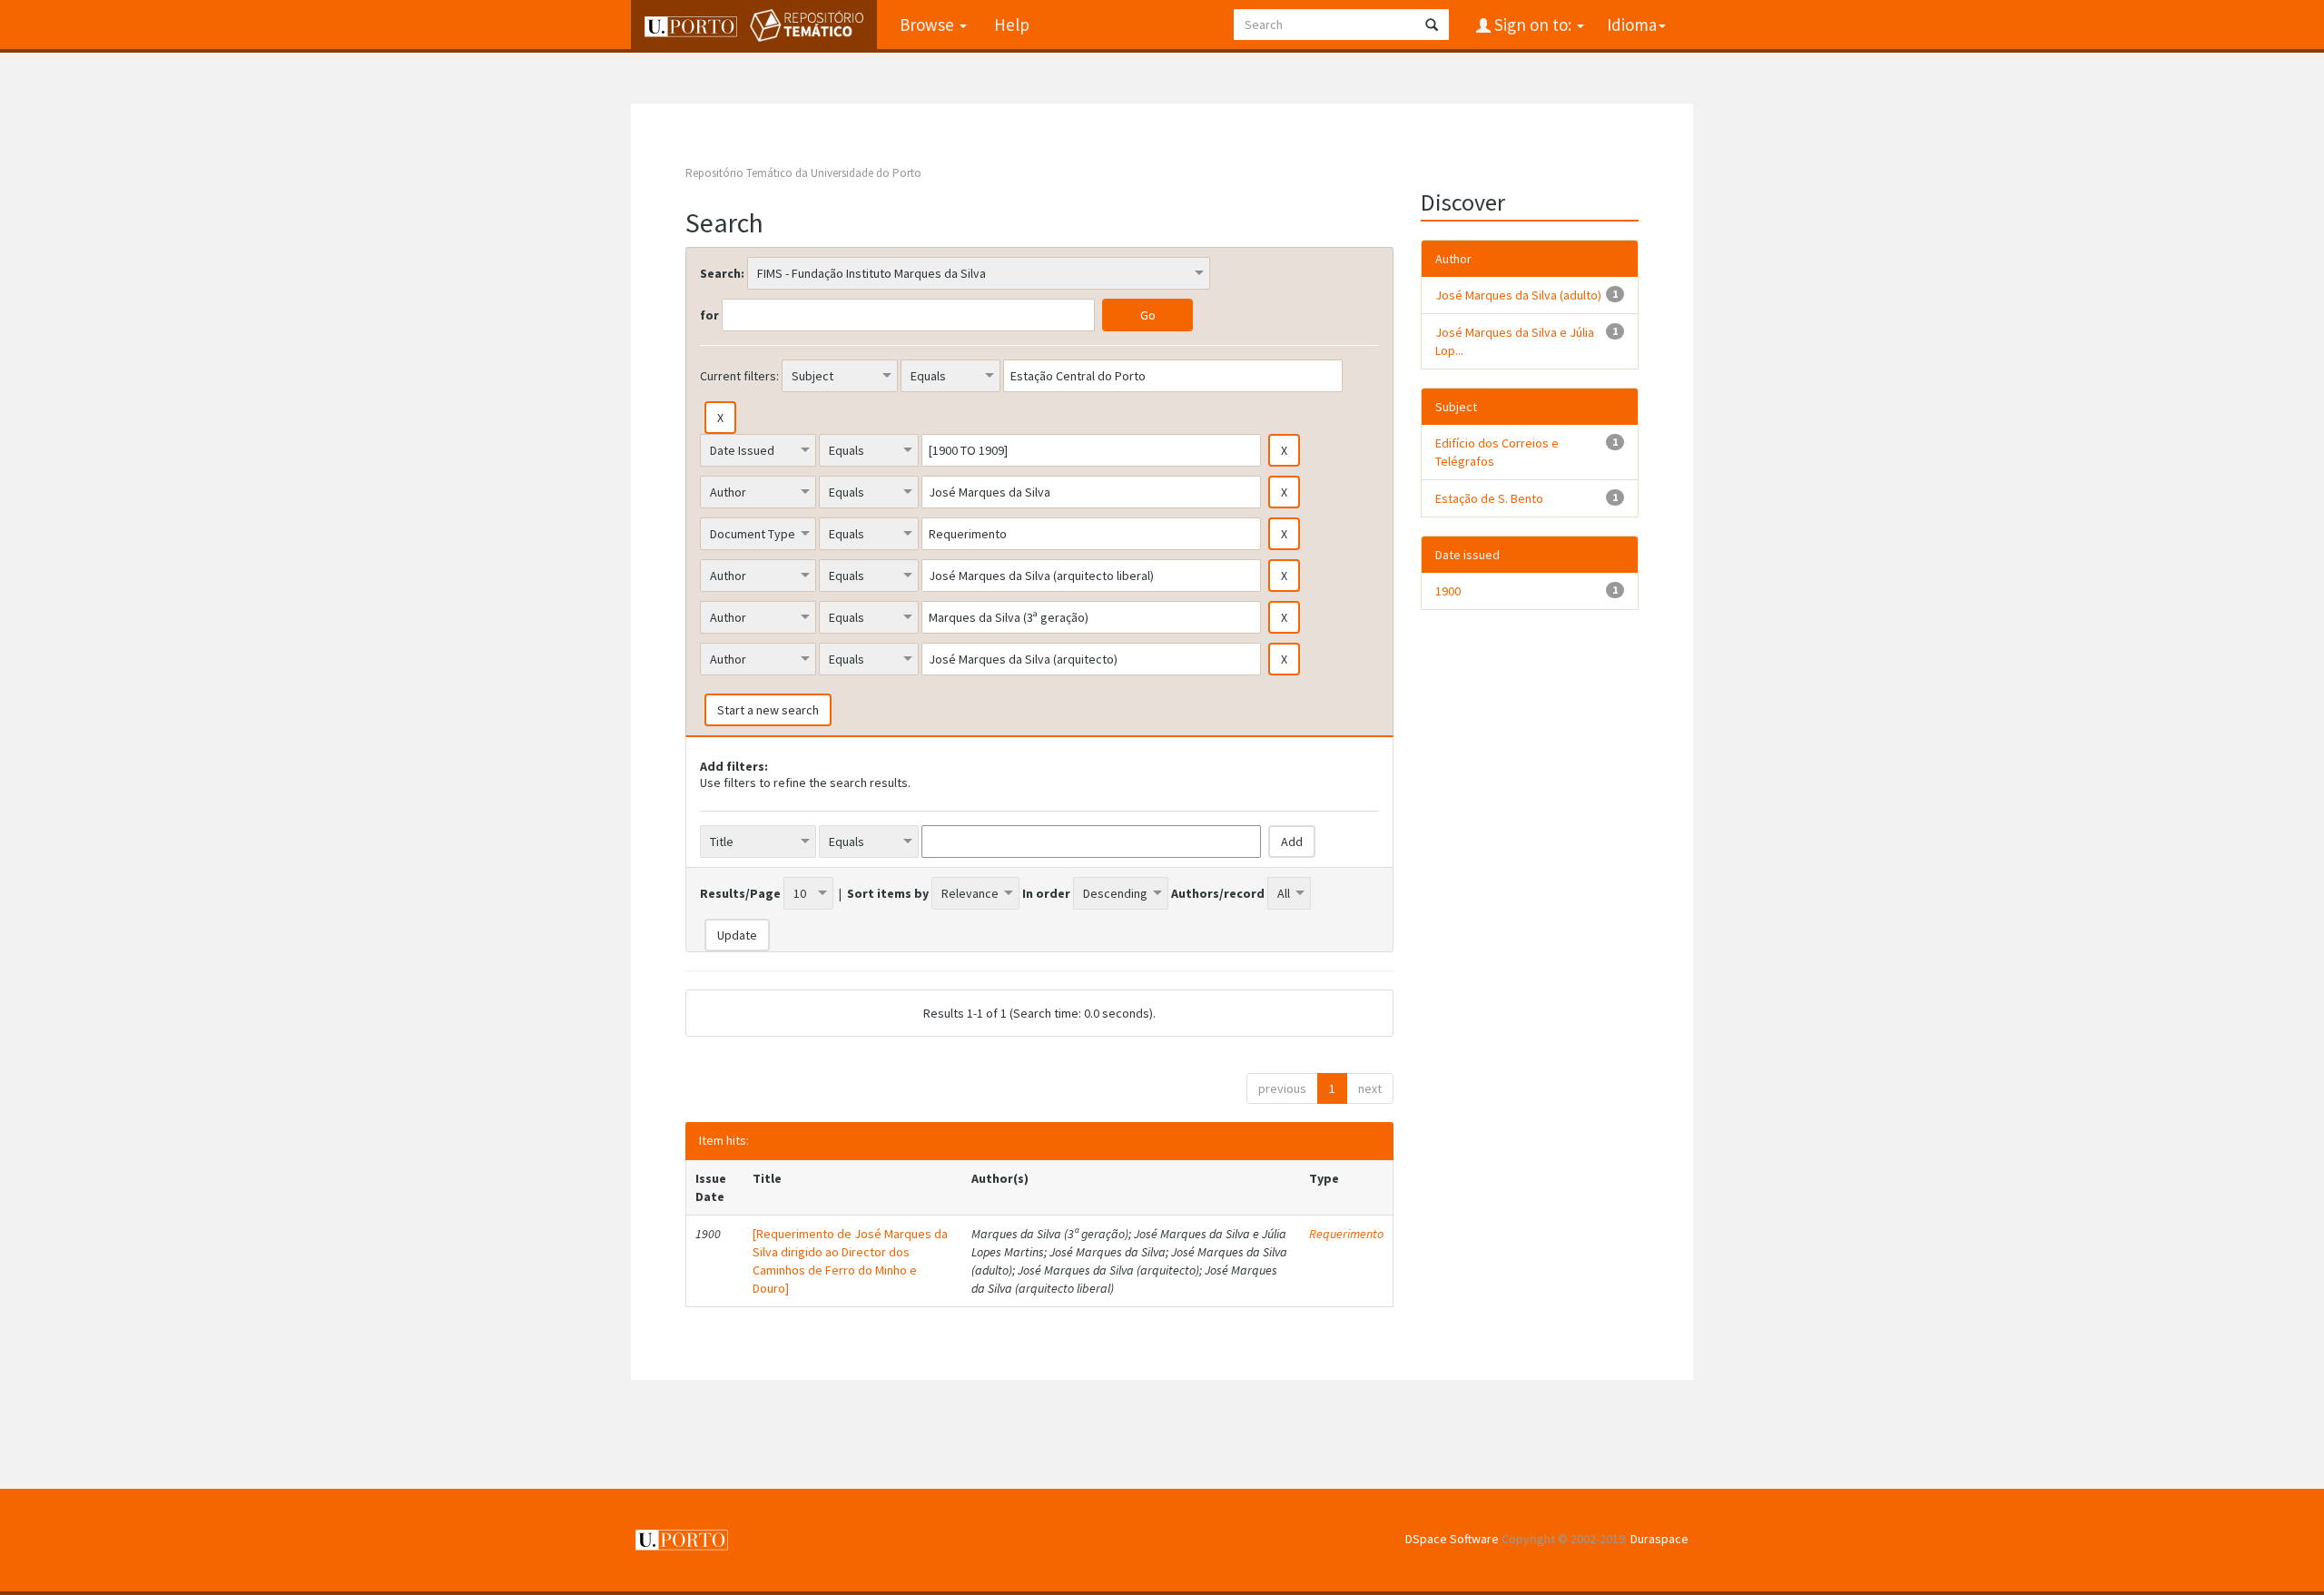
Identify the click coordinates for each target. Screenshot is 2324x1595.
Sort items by (888, 893)
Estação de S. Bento (1489, 498)
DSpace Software (1452, 1539)
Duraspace (1659, 1539)
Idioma (1632, 25)
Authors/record (1218, 893)
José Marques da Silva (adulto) (1518, 295)
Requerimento (1346, 1234)
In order (1046, 893)
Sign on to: (1533, 25)
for (709, 315)
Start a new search (768, 710)
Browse (929, 25)
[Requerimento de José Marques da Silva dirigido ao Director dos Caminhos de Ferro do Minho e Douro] (850, 1261)
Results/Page (740, 893)
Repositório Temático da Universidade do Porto (803, 173)
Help (1012, 25)
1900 (1448, 591)
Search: (722, 273)
